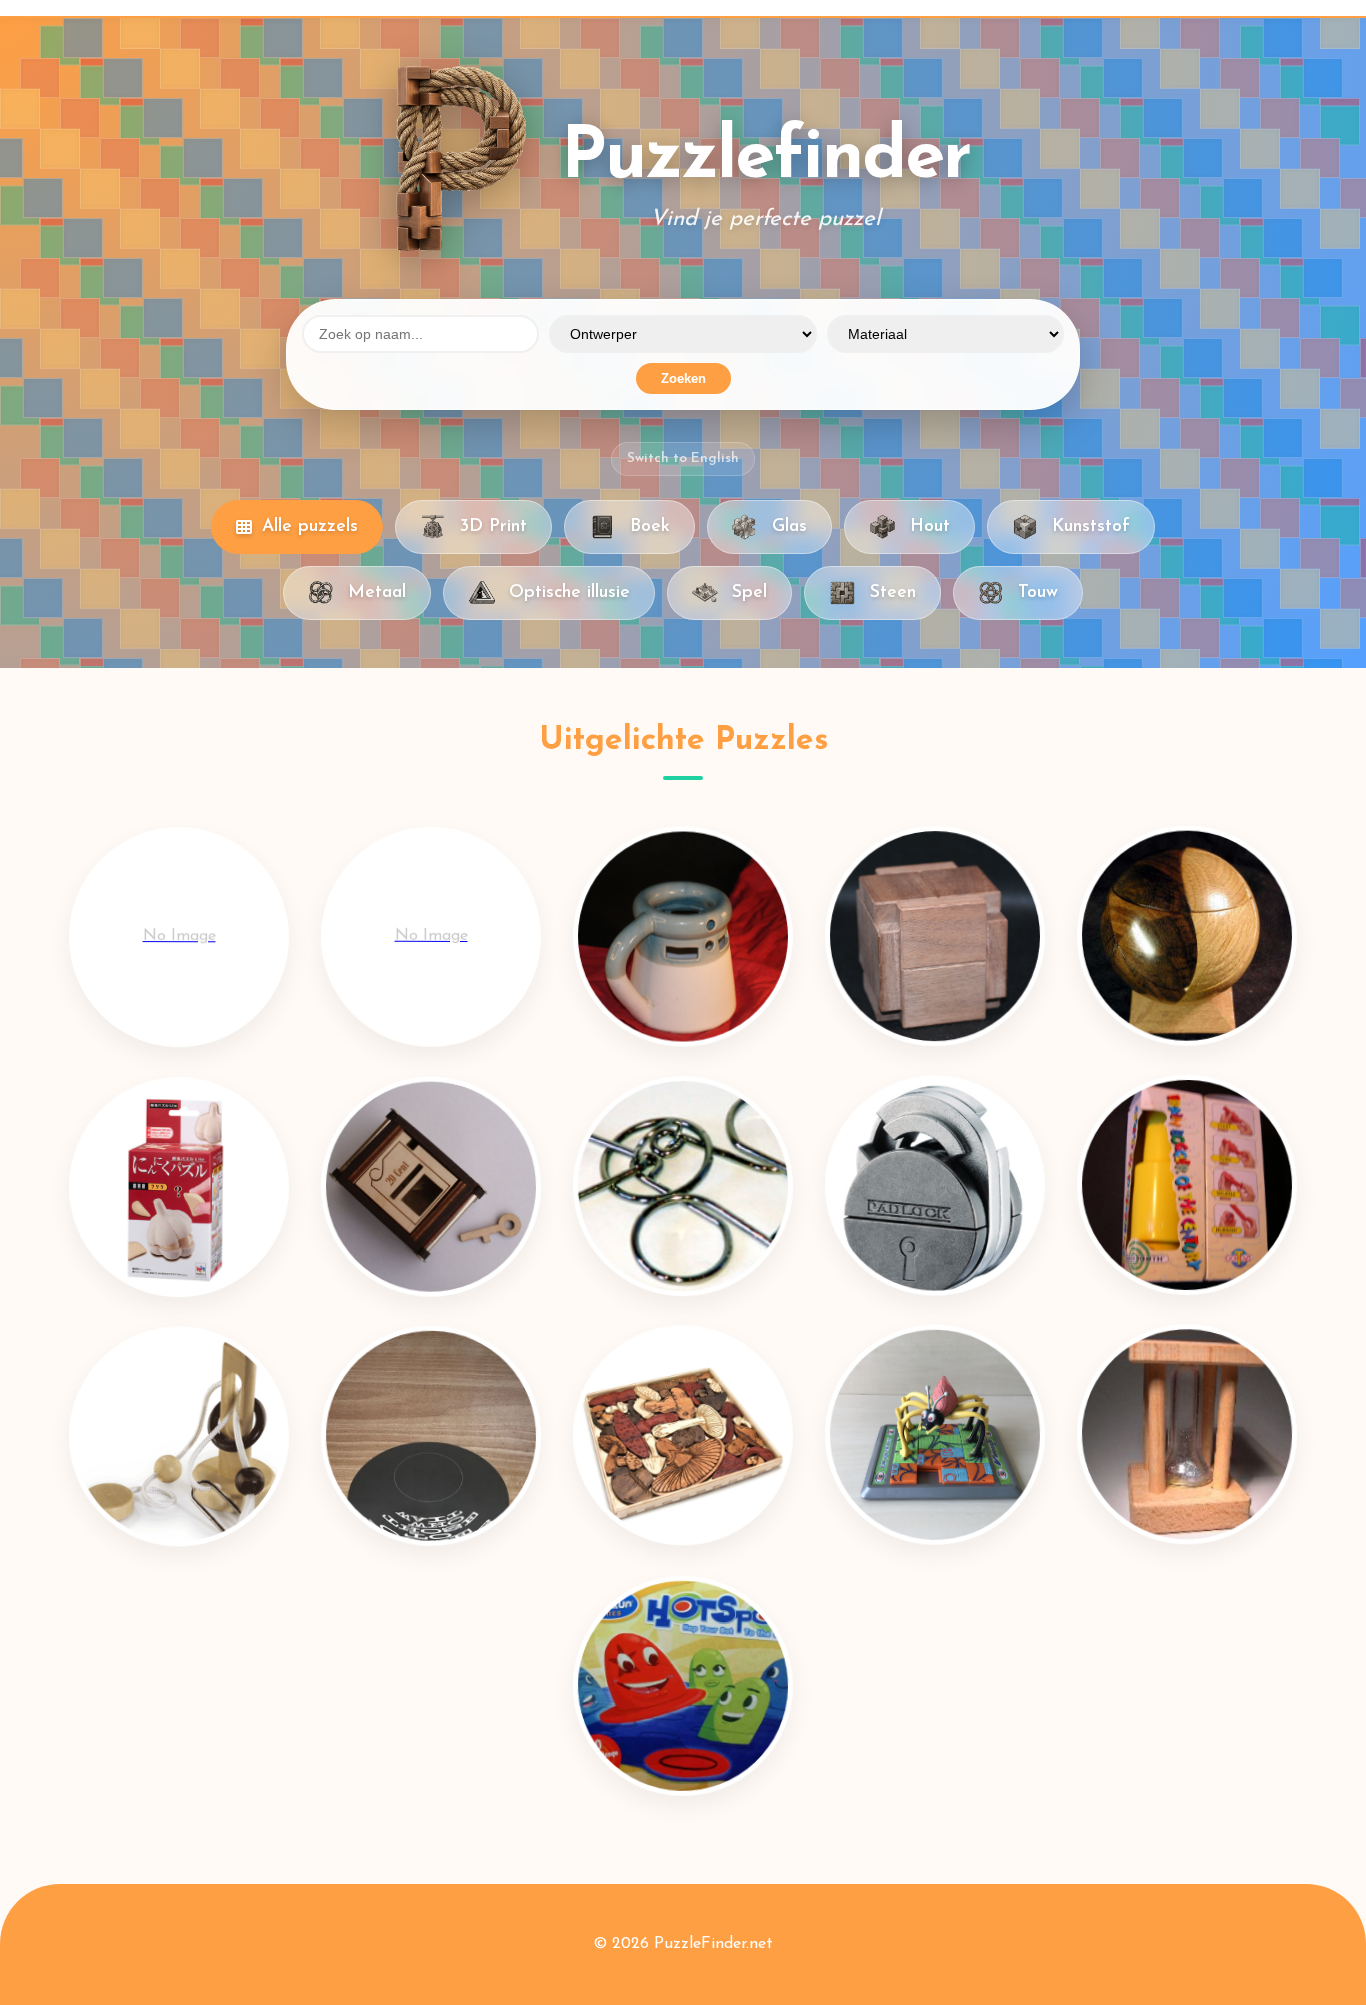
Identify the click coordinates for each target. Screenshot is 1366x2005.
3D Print (493, 526)
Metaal (377, 592)
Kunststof (1091, 526)
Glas (789, 526)
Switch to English (683, 458)
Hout (930, 526)
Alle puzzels (310, 526)
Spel (749, 592)
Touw (1038, 592)
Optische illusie (569, 592)
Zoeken (683, 378)
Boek (650, 526)
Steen (893, 592)
